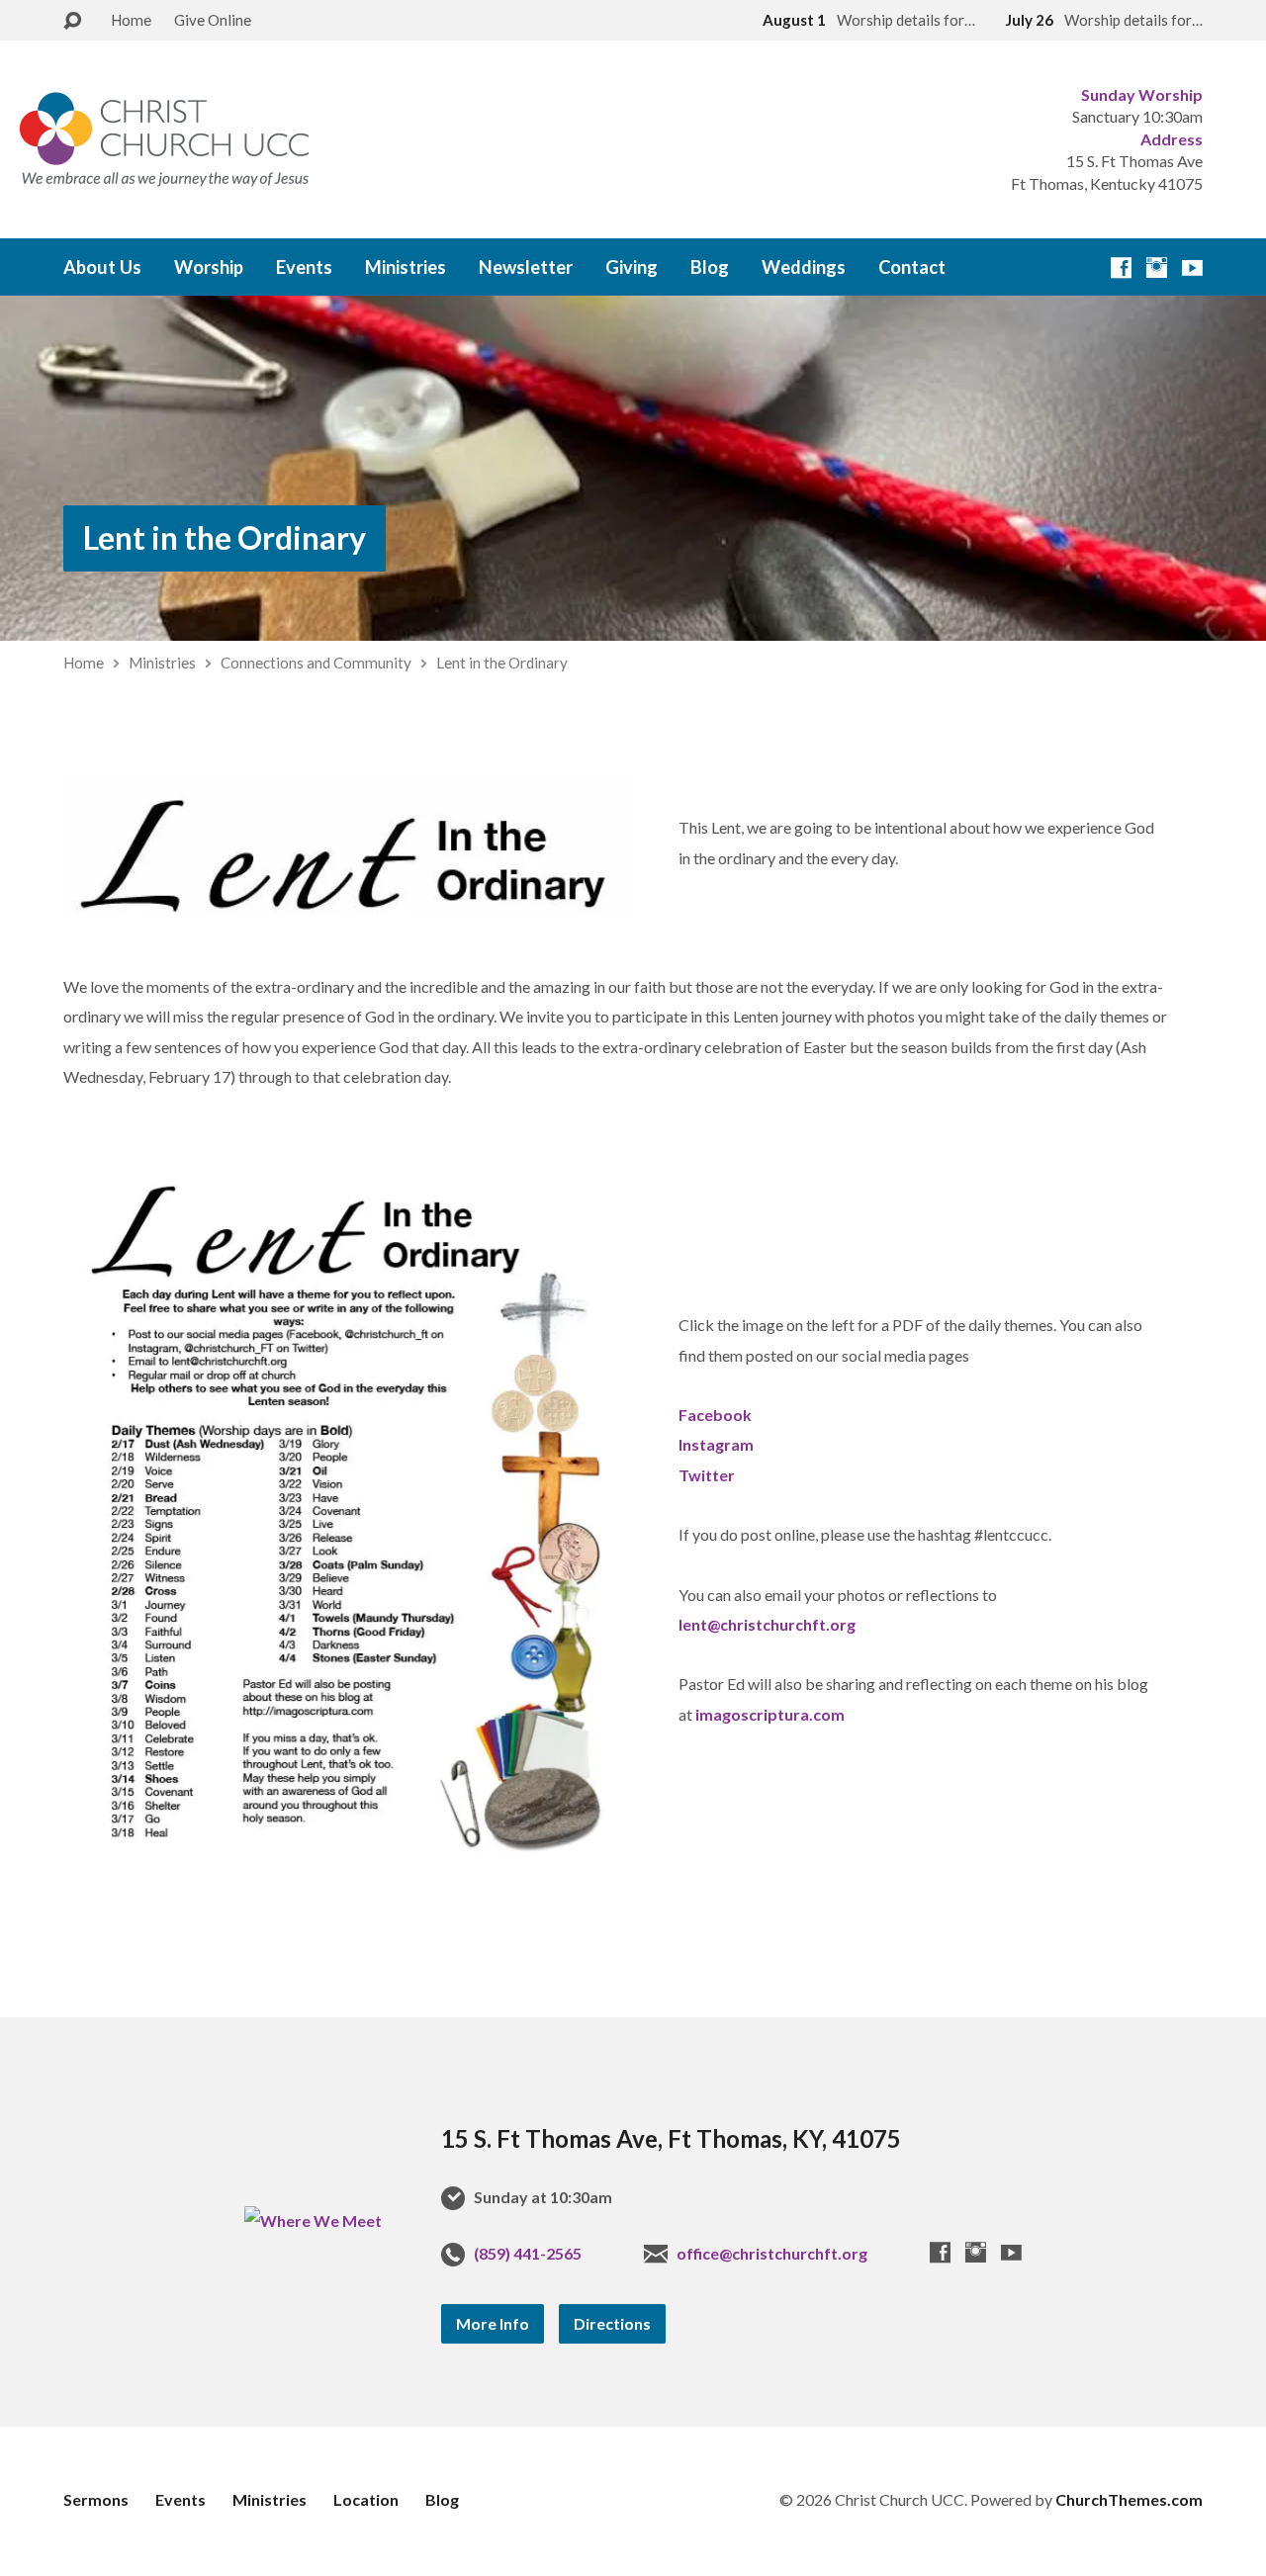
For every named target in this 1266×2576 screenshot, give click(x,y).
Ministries (406, 267)
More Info (493, 2323)
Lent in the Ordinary (225, 537)
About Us (102, 267)
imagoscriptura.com (770, 1714)
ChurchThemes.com (1129, 2499)
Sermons (96, 2499)
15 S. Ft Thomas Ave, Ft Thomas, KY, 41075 (671, 2138)
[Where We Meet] (313, 2221)
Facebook (715, 1415)
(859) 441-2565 (528, 2253)
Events (304, 267)
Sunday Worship (1142, 94)
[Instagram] (1157, 267)
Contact (912, 267)
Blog (710, 267)
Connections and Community (316, 663)
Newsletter (526, 267)
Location (366, 2499)
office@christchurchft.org (772, 2253)
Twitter (707, 1475)
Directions (612, 2323)
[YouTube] (1192, 267)
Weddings (804, 267)
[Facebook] (1121, 267)
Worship (209, 267)
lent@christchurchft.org (767, 1624)
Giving (632, 267)
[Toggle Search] (72, 21)
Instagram (716, 1444)
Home (131, 20)
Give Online (213, 20)
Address (1172, 139)
